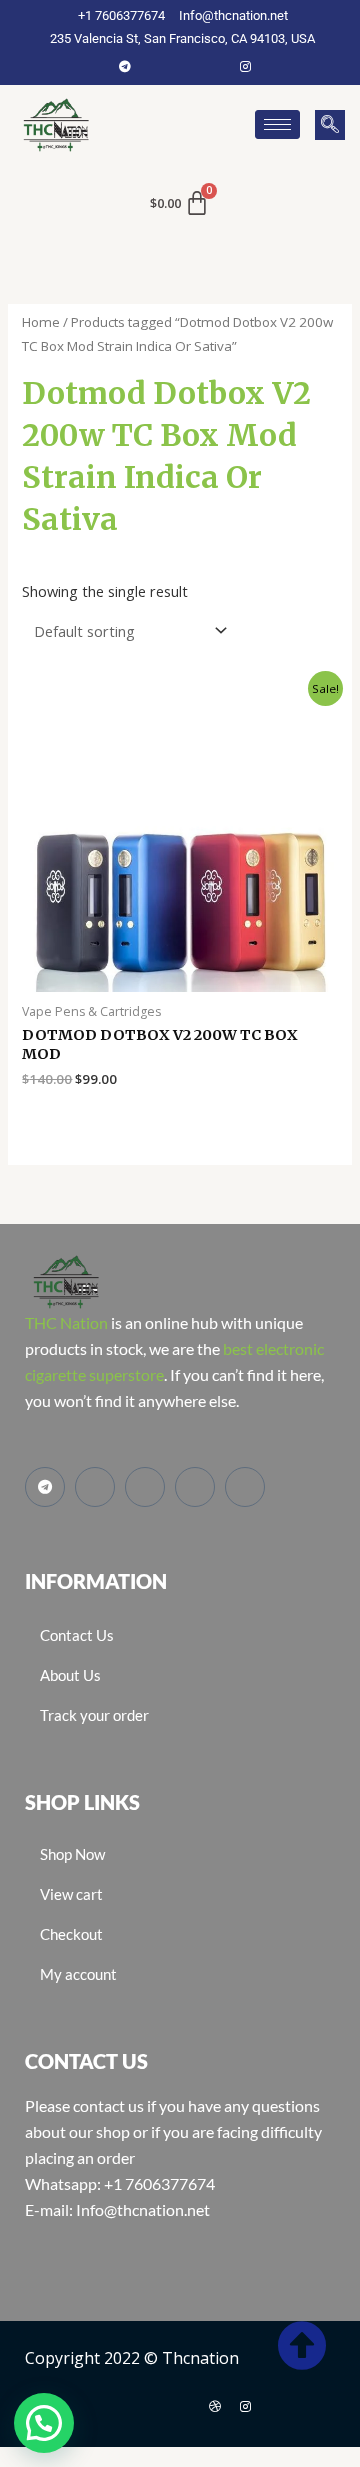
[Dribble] (215, 2406)
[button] (330, 125)
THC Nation (66, 1322)
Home (41, 322)
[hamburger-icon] (277, 124)
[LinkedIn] (215, 66)
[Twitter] (185, 66)
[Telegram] (125, 66)
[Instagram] (245, 66)
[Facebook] (155, 66)
